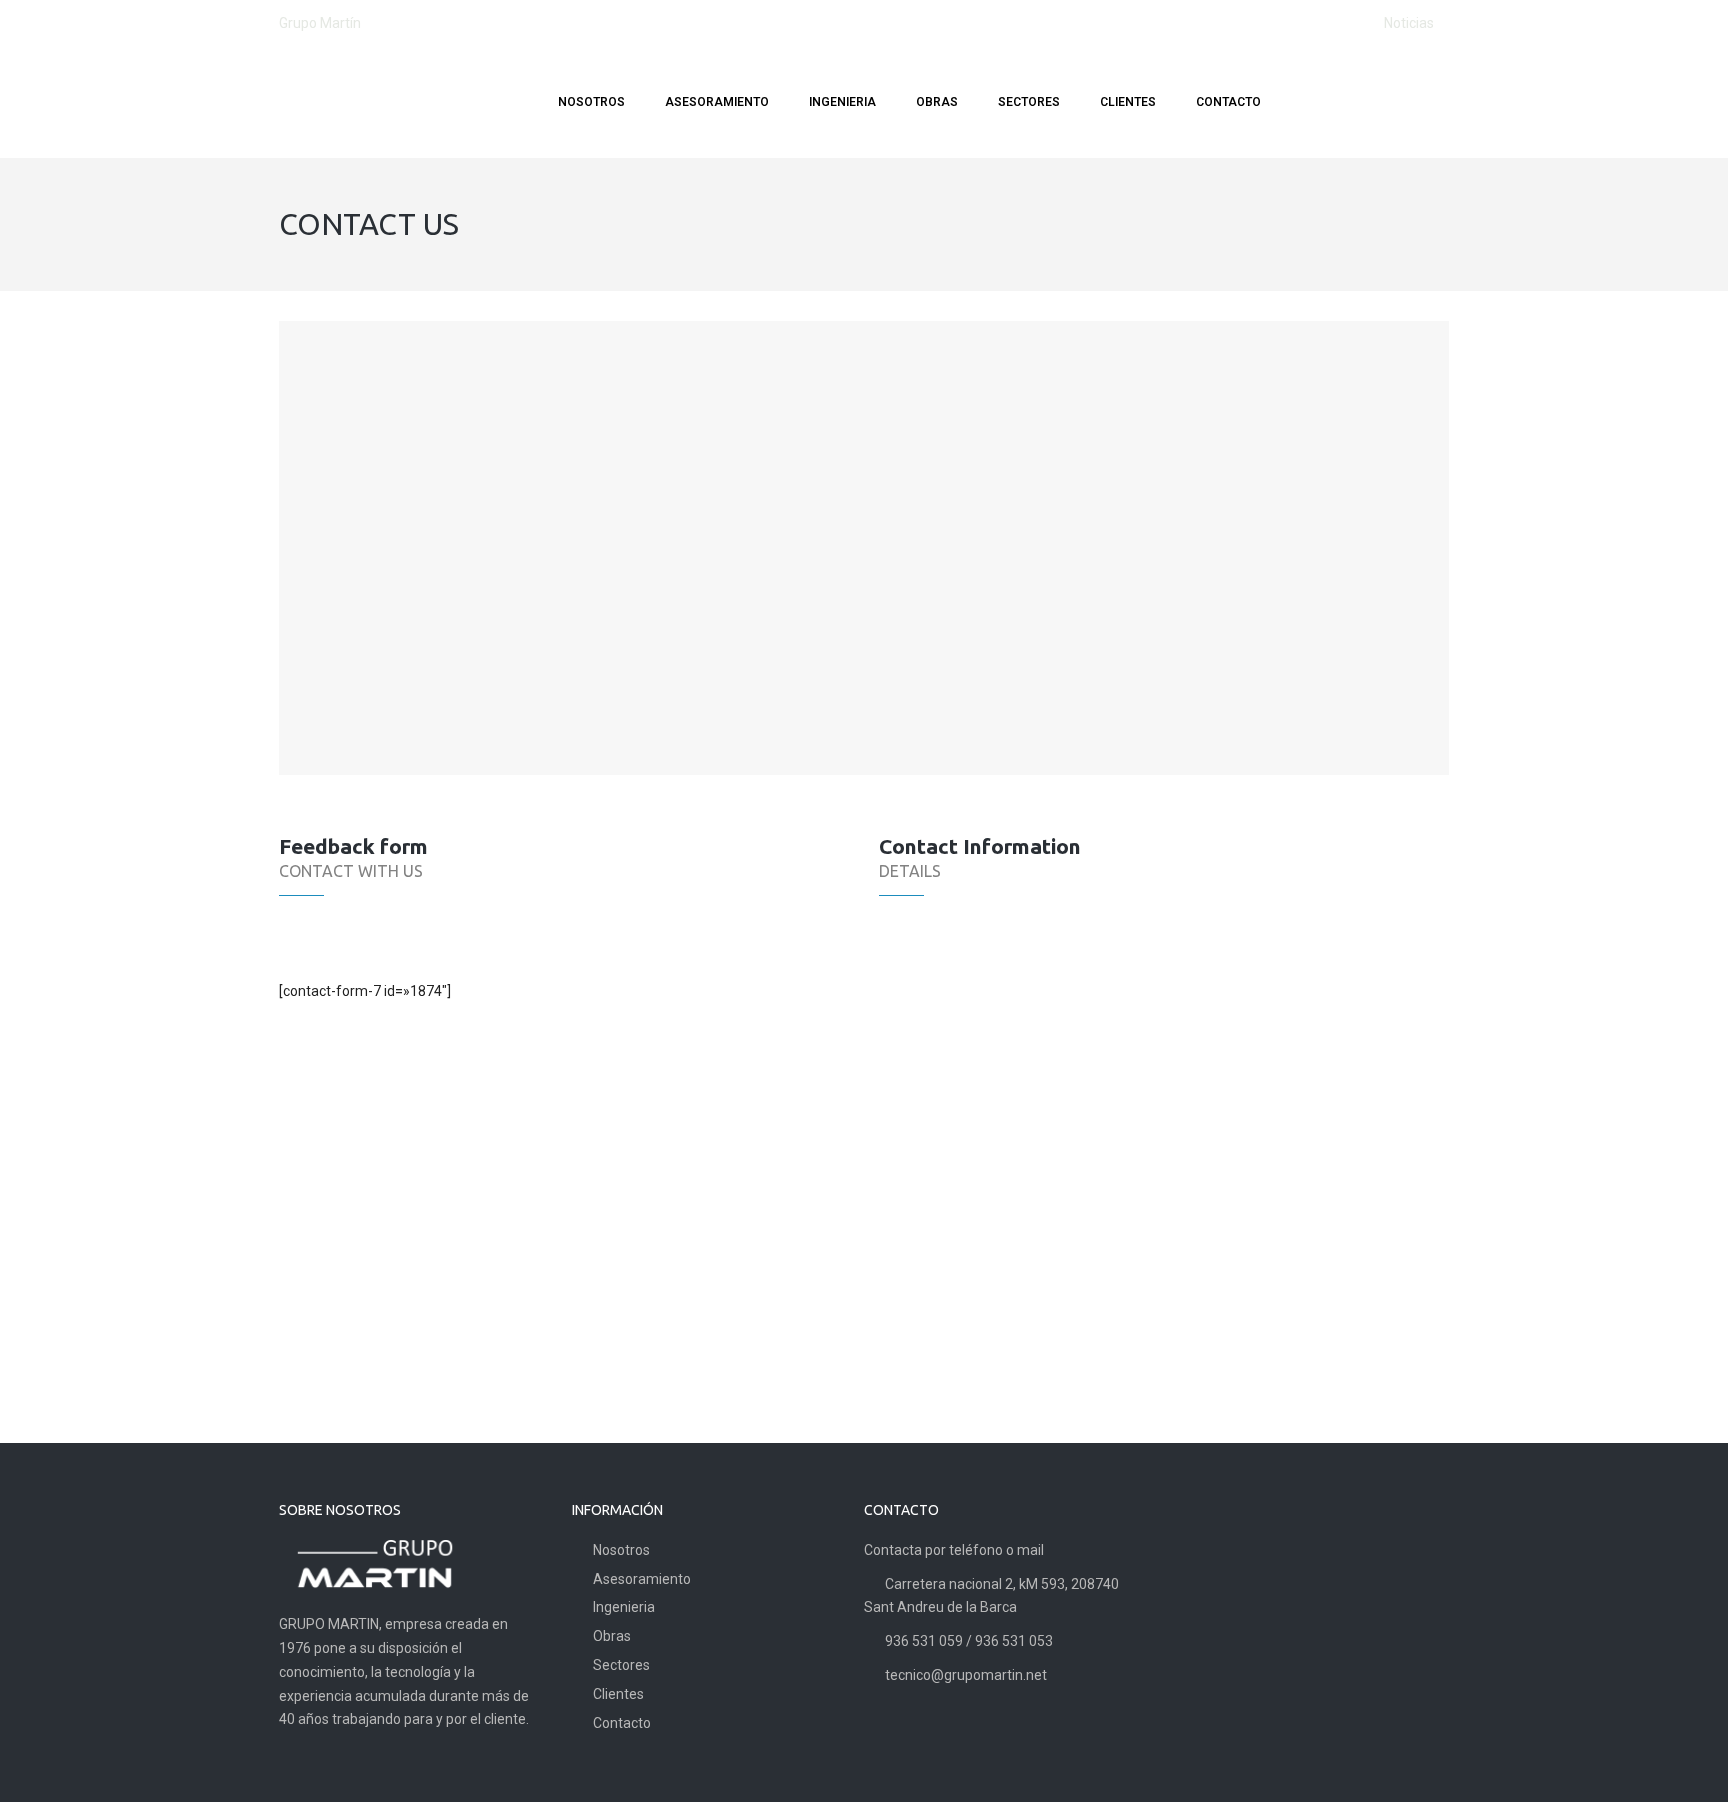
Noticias (1409, 23)
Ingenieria (624, 1607)
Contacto (622, 1723)
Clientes (618, 1694)
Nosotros (621, 1550)
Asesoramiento (642, 1579)
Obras (612, 1636)
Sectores (621, 1665)
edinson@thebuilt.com (1007, 1122)
